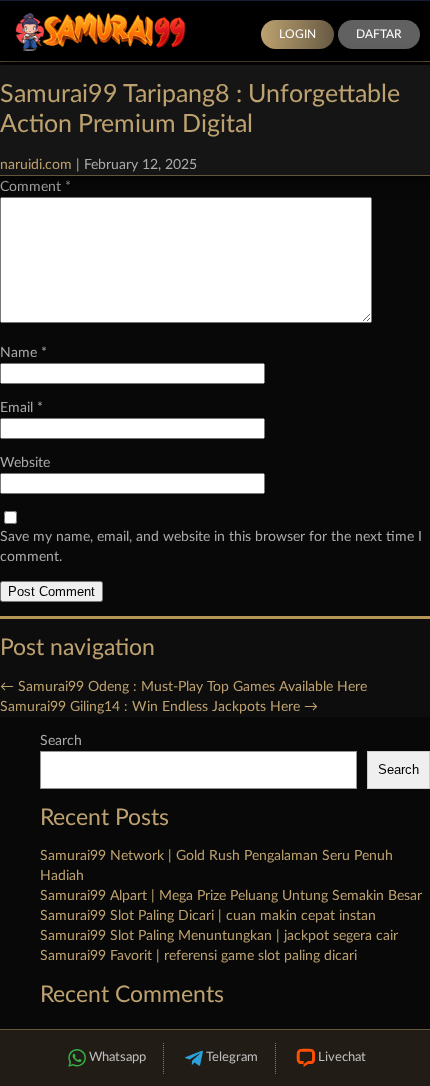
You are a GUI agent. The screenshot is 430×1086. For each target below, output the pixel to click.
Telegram (232, 1057)
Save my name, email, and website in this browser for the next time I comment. (211, 547)
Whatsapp (117, 1057)
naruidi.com (36, 165)
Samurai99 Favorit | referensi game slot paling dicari (198, 956)
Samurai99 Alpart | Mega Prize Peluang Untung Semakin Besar (231, 896)
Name (23, 353)
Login (297, 34)
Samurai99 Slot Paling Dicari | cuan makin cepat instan (208, 916)
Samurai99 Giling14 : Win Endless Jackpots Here (159, 707)
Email (21, 408)
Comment (35, 187)
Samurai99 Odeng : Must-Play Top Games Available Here (183, 687)
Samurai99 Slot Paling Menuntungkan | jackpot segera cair (219, 936)
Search (61, 741)
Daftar (379, 34)
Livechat (342, 1057)
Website (25, 463)
